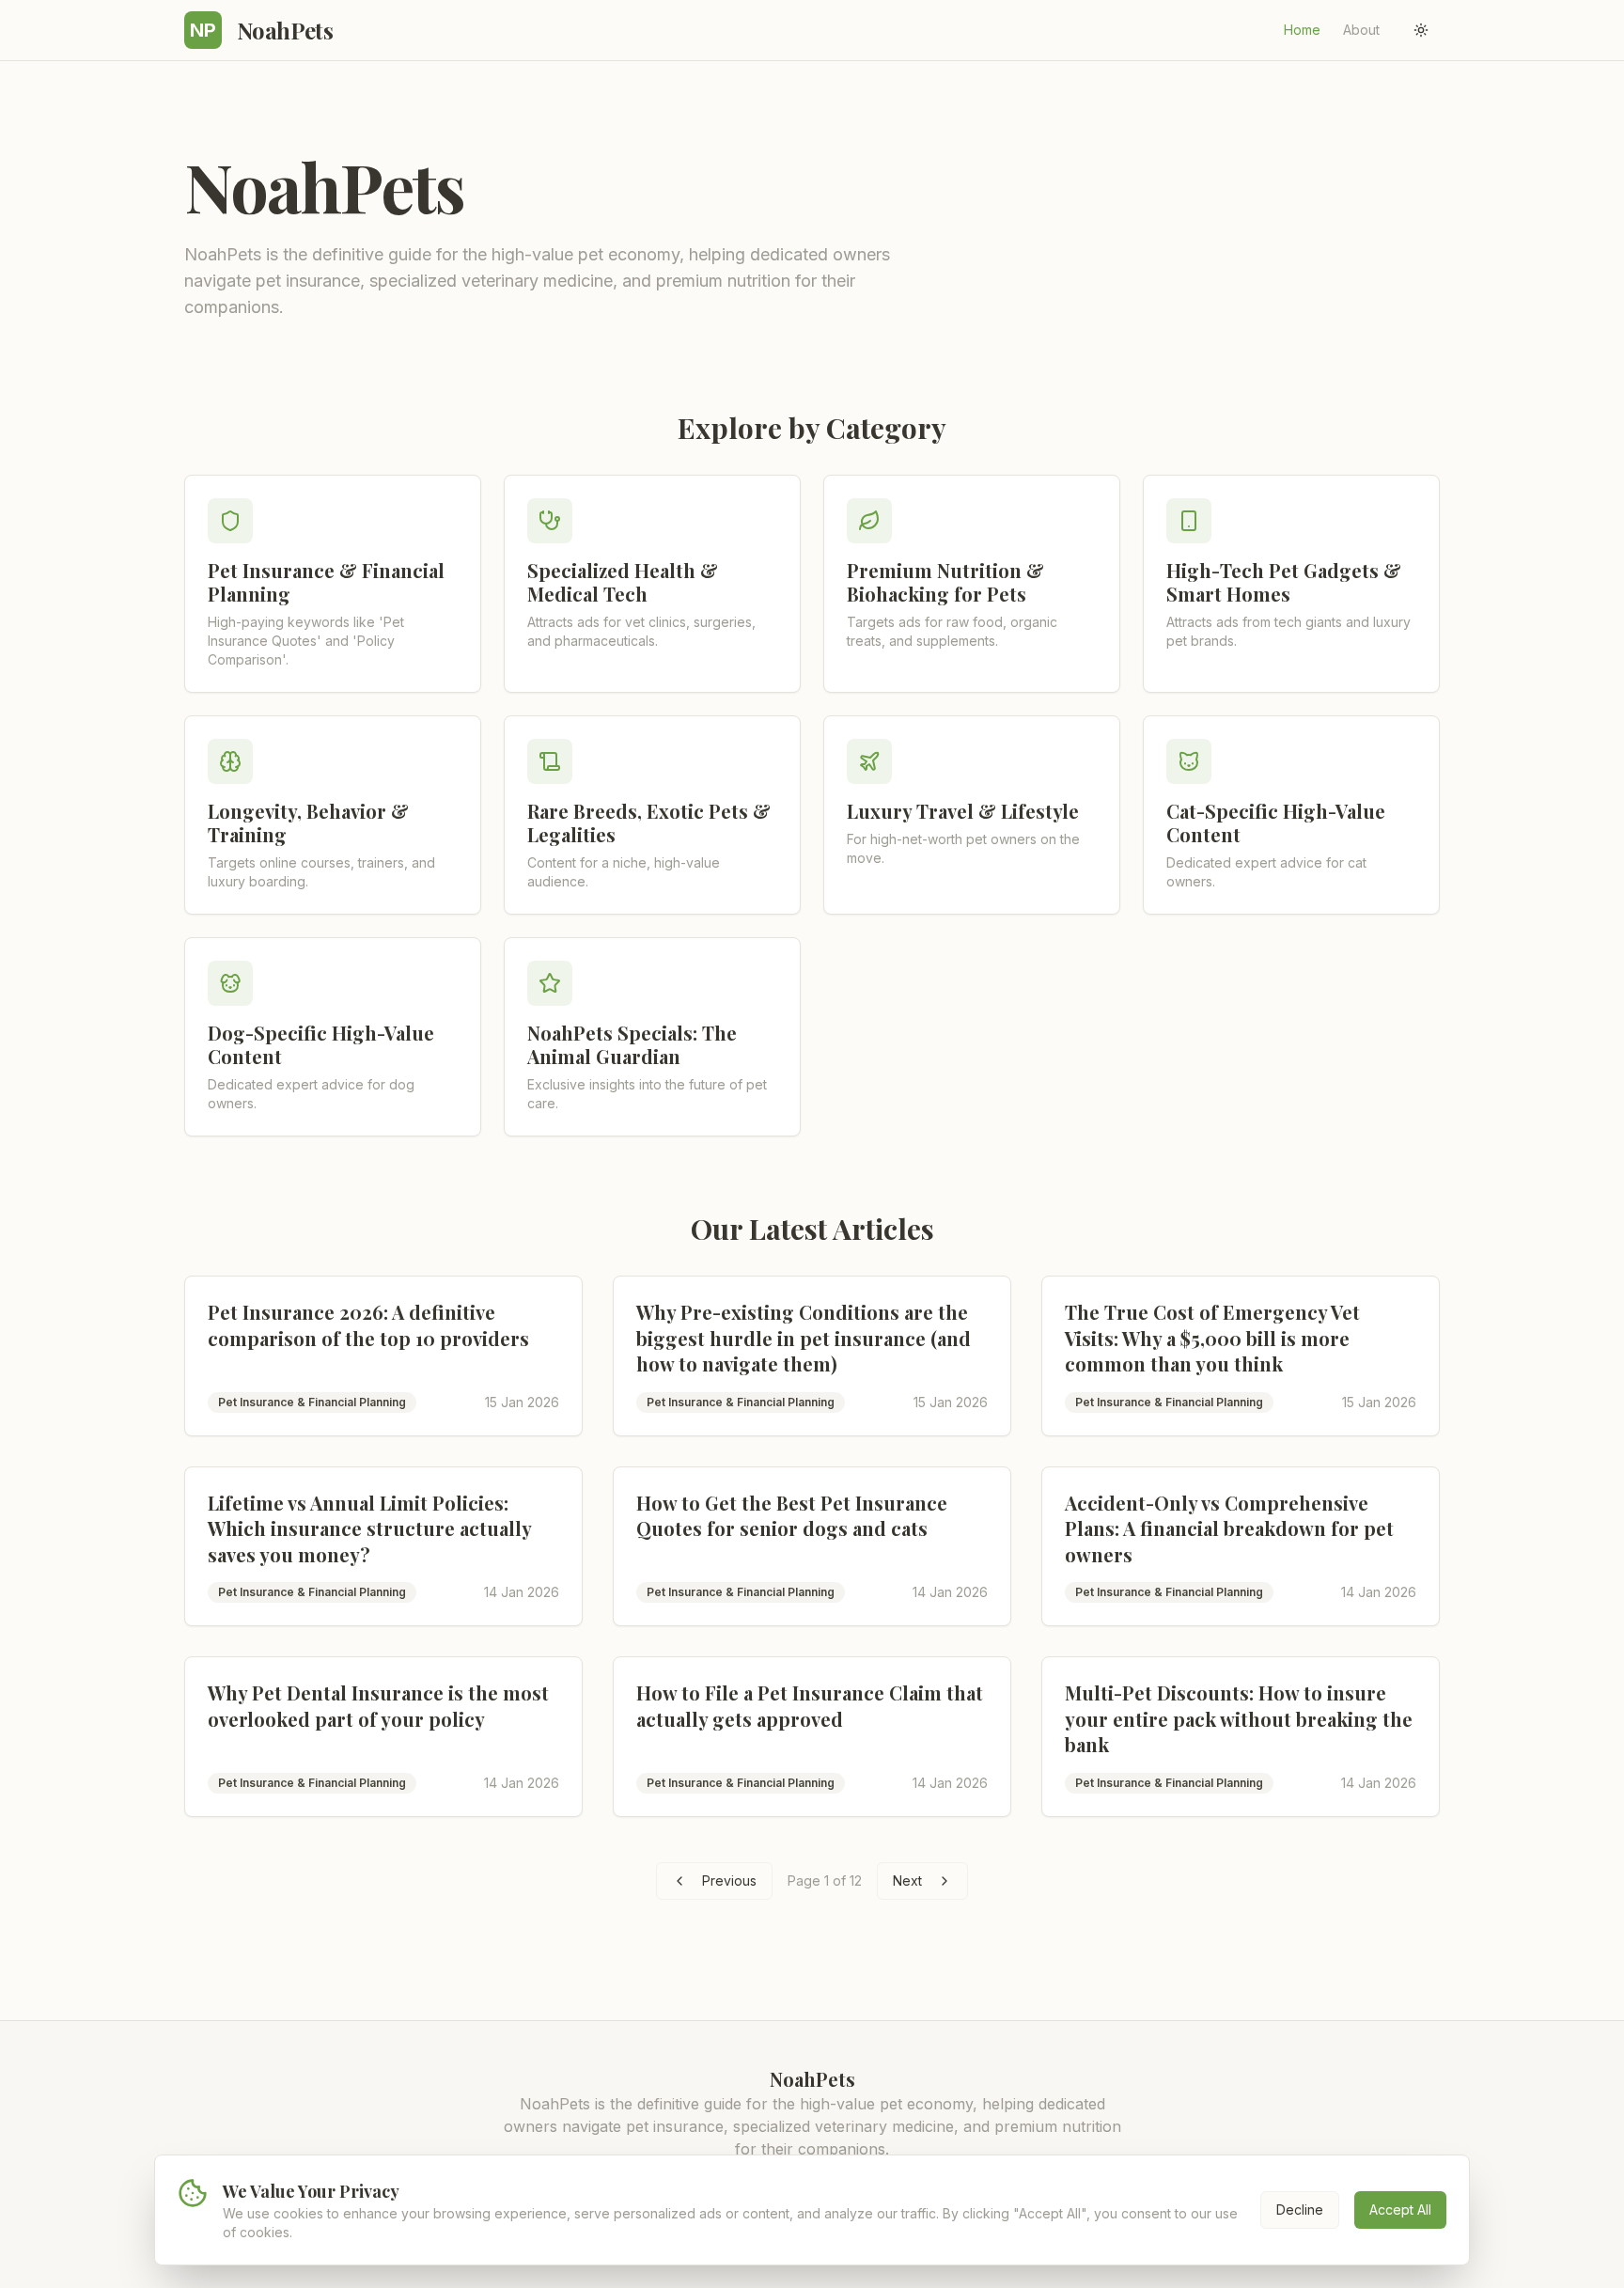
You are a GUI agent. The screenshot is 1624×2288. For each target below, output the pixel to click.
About (1361, 30)
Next (907, 1881)
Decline (1300, 2210)
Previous (729, 1881)
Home (1302, 30)
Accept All (1400, 2210)
